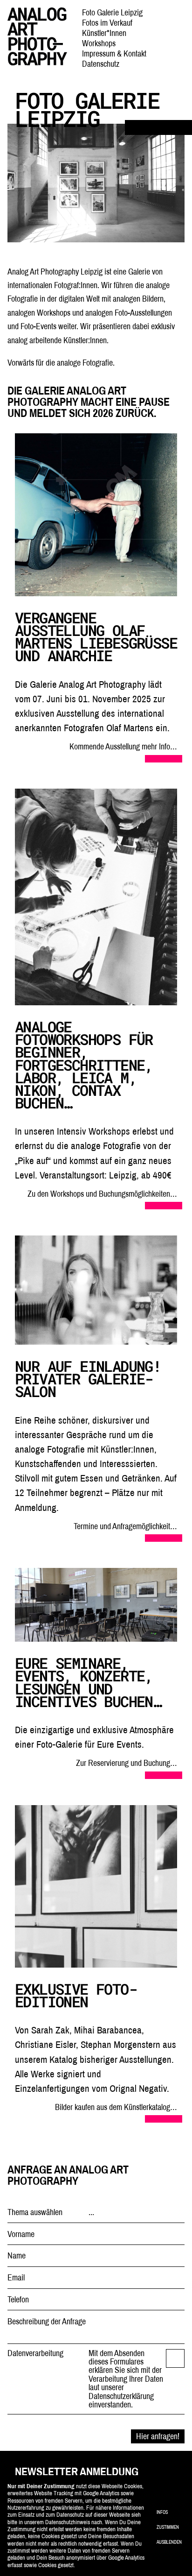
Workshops (99, 43)
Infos (162, 2512)
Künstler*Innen (104, 33)
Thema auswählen (35, 2212)
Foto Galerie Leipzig (112, 12)
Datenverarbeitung (35, 2353)
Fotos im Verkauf (107, 23)
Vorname (21, 2234)
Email (16, 2278)
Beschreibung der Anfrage (47, 2322)
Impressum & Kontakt (114, 53)
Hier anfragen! (158, 2436)
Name (17, 2256)
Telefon (18, 2300)
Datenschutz (101, 64)
